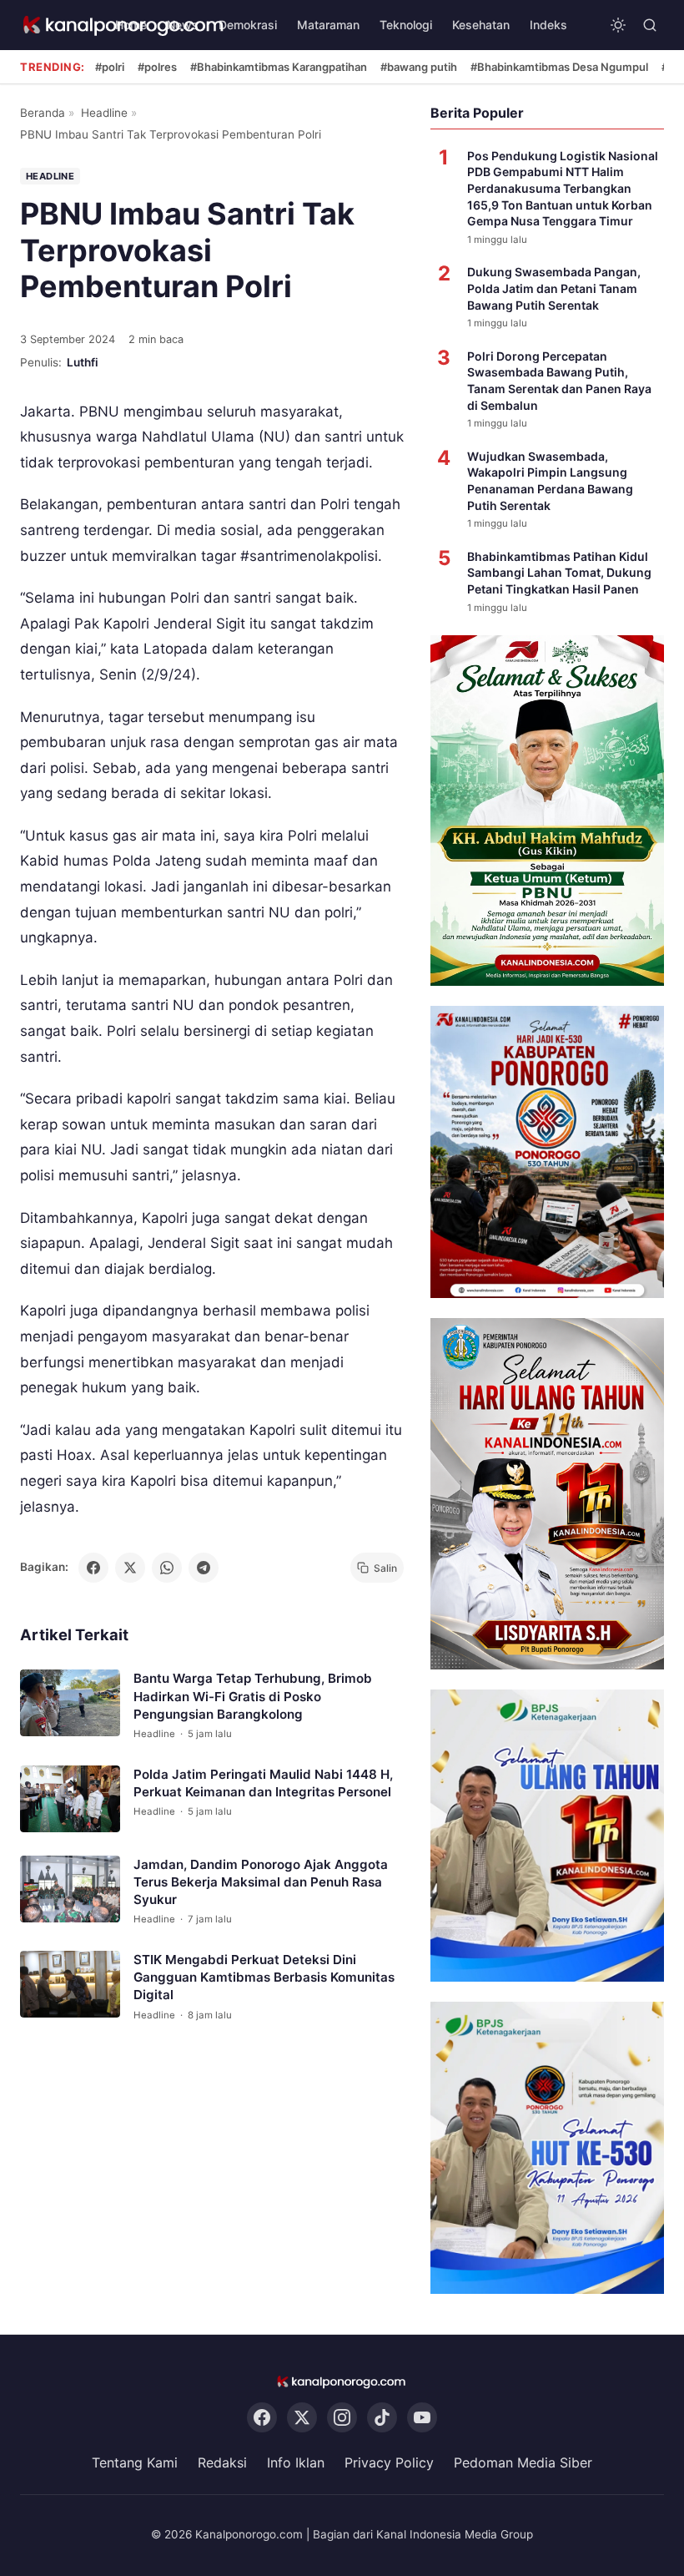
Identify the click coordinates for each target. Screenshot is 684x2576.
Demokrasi (248, 25)
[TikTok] (382, 2417)
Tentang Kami (135, 2462)
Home (131, 25)
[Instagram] (342, 2417)
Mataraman (328, 25)
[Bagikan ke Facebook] (93, 1568)
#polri (110, 67)
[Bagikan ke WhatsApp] (167, 1568)
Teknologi (406, 25)
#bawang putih (419, 67)
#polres (157, 67)
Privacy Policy (389, 2462)
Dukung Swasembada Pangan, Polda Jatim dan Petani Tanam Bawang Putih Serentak (554, 288)
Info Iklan (296, 2462)
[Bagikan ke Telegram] (204, 1568)
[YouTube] (422, 2417)
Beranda (43, 113)
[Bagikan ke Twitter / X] (130, 1568)
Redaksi (222, 2462)
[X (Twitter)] (302, 2417)
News (183, 25)
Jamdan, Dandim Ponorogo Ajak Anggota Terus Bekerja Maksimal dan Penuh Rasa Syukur (261, 1882)
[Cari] (650, 25)
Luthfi (83, 362)
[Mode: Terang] (618, 25)
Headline (104, 113)
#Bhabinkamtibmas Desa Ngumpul (559, 67)
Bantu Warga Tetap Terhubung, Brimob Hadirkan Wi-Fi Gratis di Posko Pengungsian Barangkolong (253, 1696)
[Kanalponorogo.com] (342, 2382)
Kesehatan (481, 25)
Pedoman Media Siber (523, 2462)
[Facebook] (262, 2417)
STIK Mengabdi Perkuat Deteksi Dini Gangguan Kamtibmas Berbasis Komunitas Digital (264, 1977)
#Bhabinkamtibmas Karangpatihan (279, 67)
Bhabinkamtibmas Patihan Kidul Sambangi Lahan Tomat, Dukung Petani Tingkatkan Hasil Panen (559, 573)
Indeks (548, 25)
